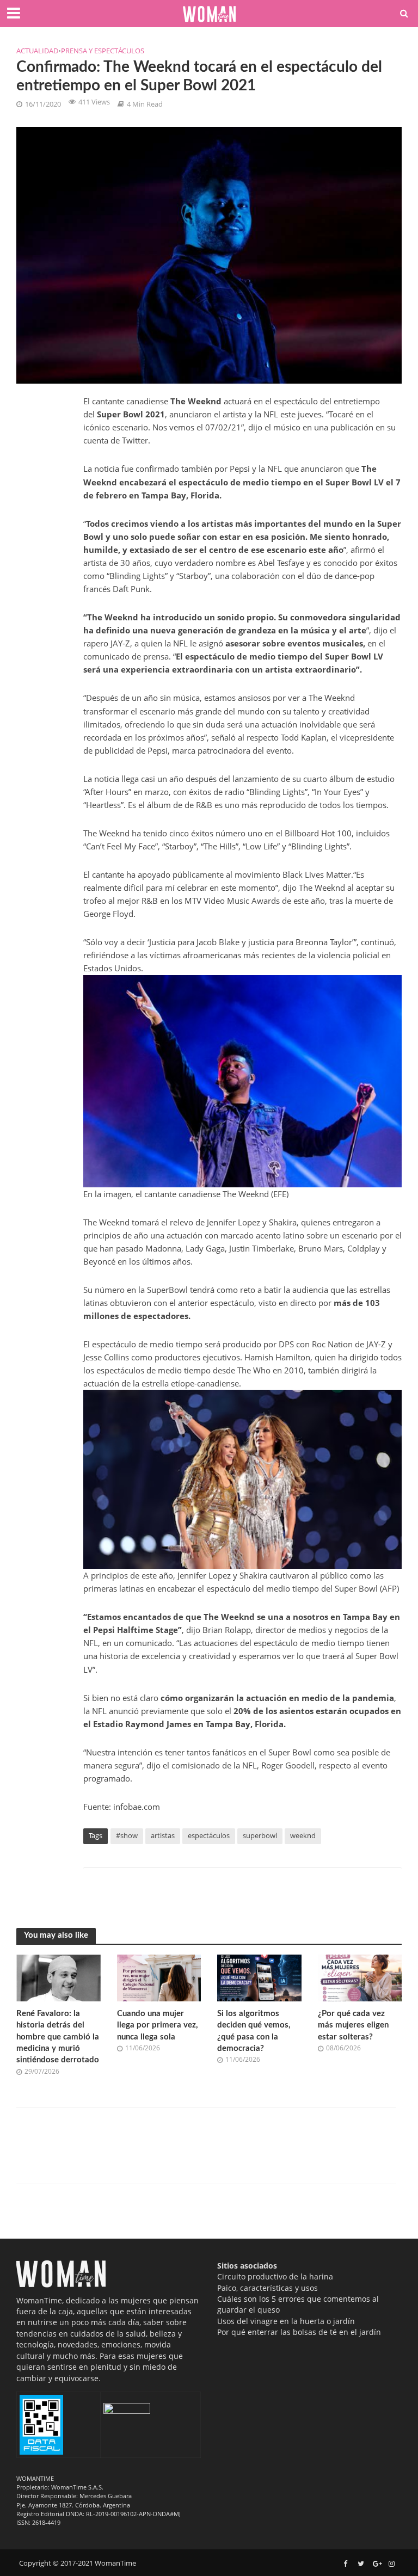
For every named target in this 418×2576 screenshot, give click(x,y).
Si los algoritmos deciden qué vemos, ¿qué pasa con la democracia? (254, 2031)
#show (127, 1835)
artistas (163, 1835)
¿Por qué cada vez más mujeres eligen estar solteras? (353, 2025)
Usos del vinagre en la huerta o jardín (286, 2321)
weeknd (303, 1835)
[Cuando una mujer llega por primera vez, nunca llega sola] (159, 1977)
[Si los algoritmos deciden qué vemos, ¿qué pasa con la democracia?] (259, 1977)
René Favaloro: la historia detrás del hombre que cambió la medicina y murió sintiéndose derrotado (58, 2037)
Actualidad (37, 51)
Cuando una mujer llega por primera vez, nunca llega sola (158, 2025)
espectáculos (209, 1835)
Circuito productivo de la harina (275, 2276)
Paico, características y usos (268, 2288)
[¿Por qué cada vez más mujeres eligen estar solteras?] (360, 1977)
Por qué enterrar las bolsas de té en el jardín (299, 2332)
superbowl (260, 1835)
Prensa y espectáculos (103, 51)
